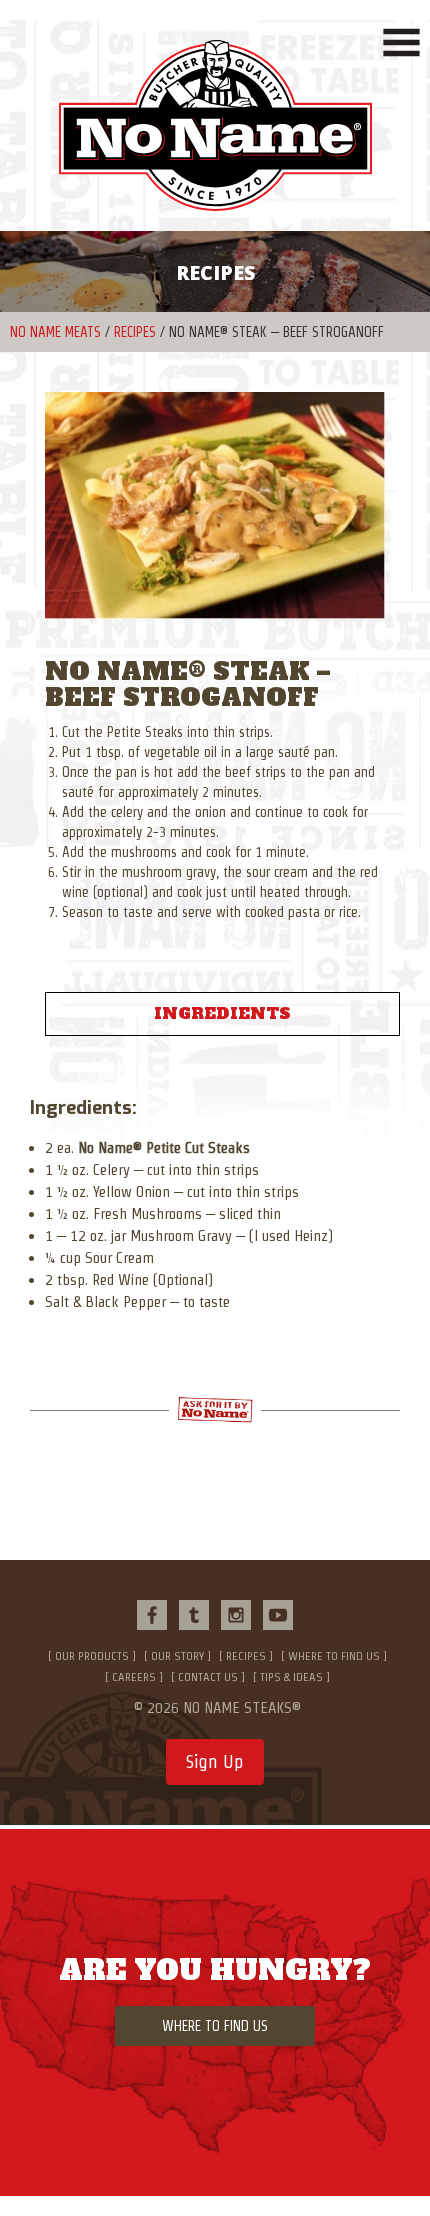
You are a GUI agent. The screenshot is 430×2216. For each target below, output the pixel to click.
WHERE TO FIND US (215, 2026)
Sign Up (215, 1761)
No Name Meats (55, 332)
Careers (134, 1676)
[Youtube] (278, 1615)
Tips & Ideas (291, 1676)
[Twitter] (194, 1615)
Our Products (92, 1655)
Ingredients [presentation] (222, 1013)
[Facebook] (152, 1615)
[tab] (222, 1014)
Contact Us (208, 1676)
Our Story (177, 1655)
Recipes (135, 332)
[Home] (215, 135)
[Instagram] (236, 1615)
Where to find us (334, 1655)
